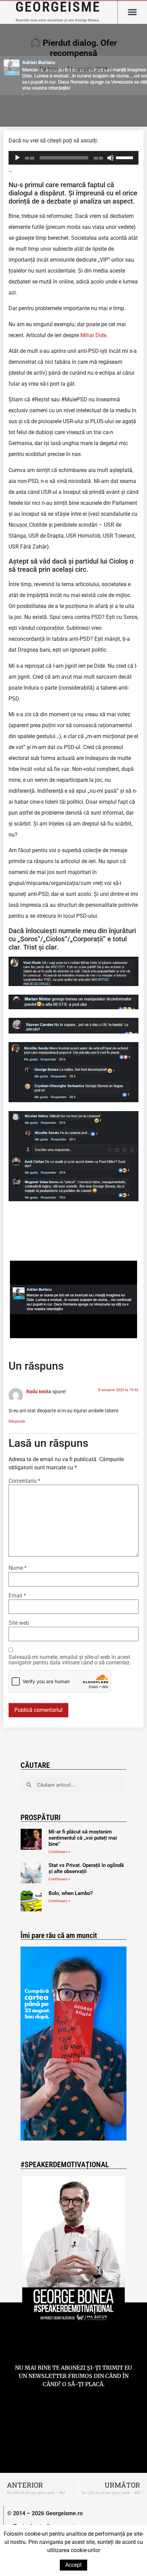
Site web (19, 1623)
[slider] (125, 157)
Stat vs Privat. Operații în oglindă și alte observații (86, 1868)
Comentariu (24, 1481)
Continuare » (59, 1852)
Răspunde (17, 1421)
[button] (132, 12)
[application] (73, 158)
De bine (49, 69)
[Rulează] (17, 158)
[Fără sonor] (110, 158)
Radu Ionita (39, 1392)
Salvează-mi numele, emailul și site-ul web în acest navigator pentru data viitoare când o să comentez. (70, 1660)
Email (17, 1596)
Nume (18, 1568)
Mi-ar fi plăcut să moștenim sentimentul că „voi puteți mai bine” (83, 1838)
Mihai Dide (93, 335)
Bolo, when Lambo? (71, 1893)
